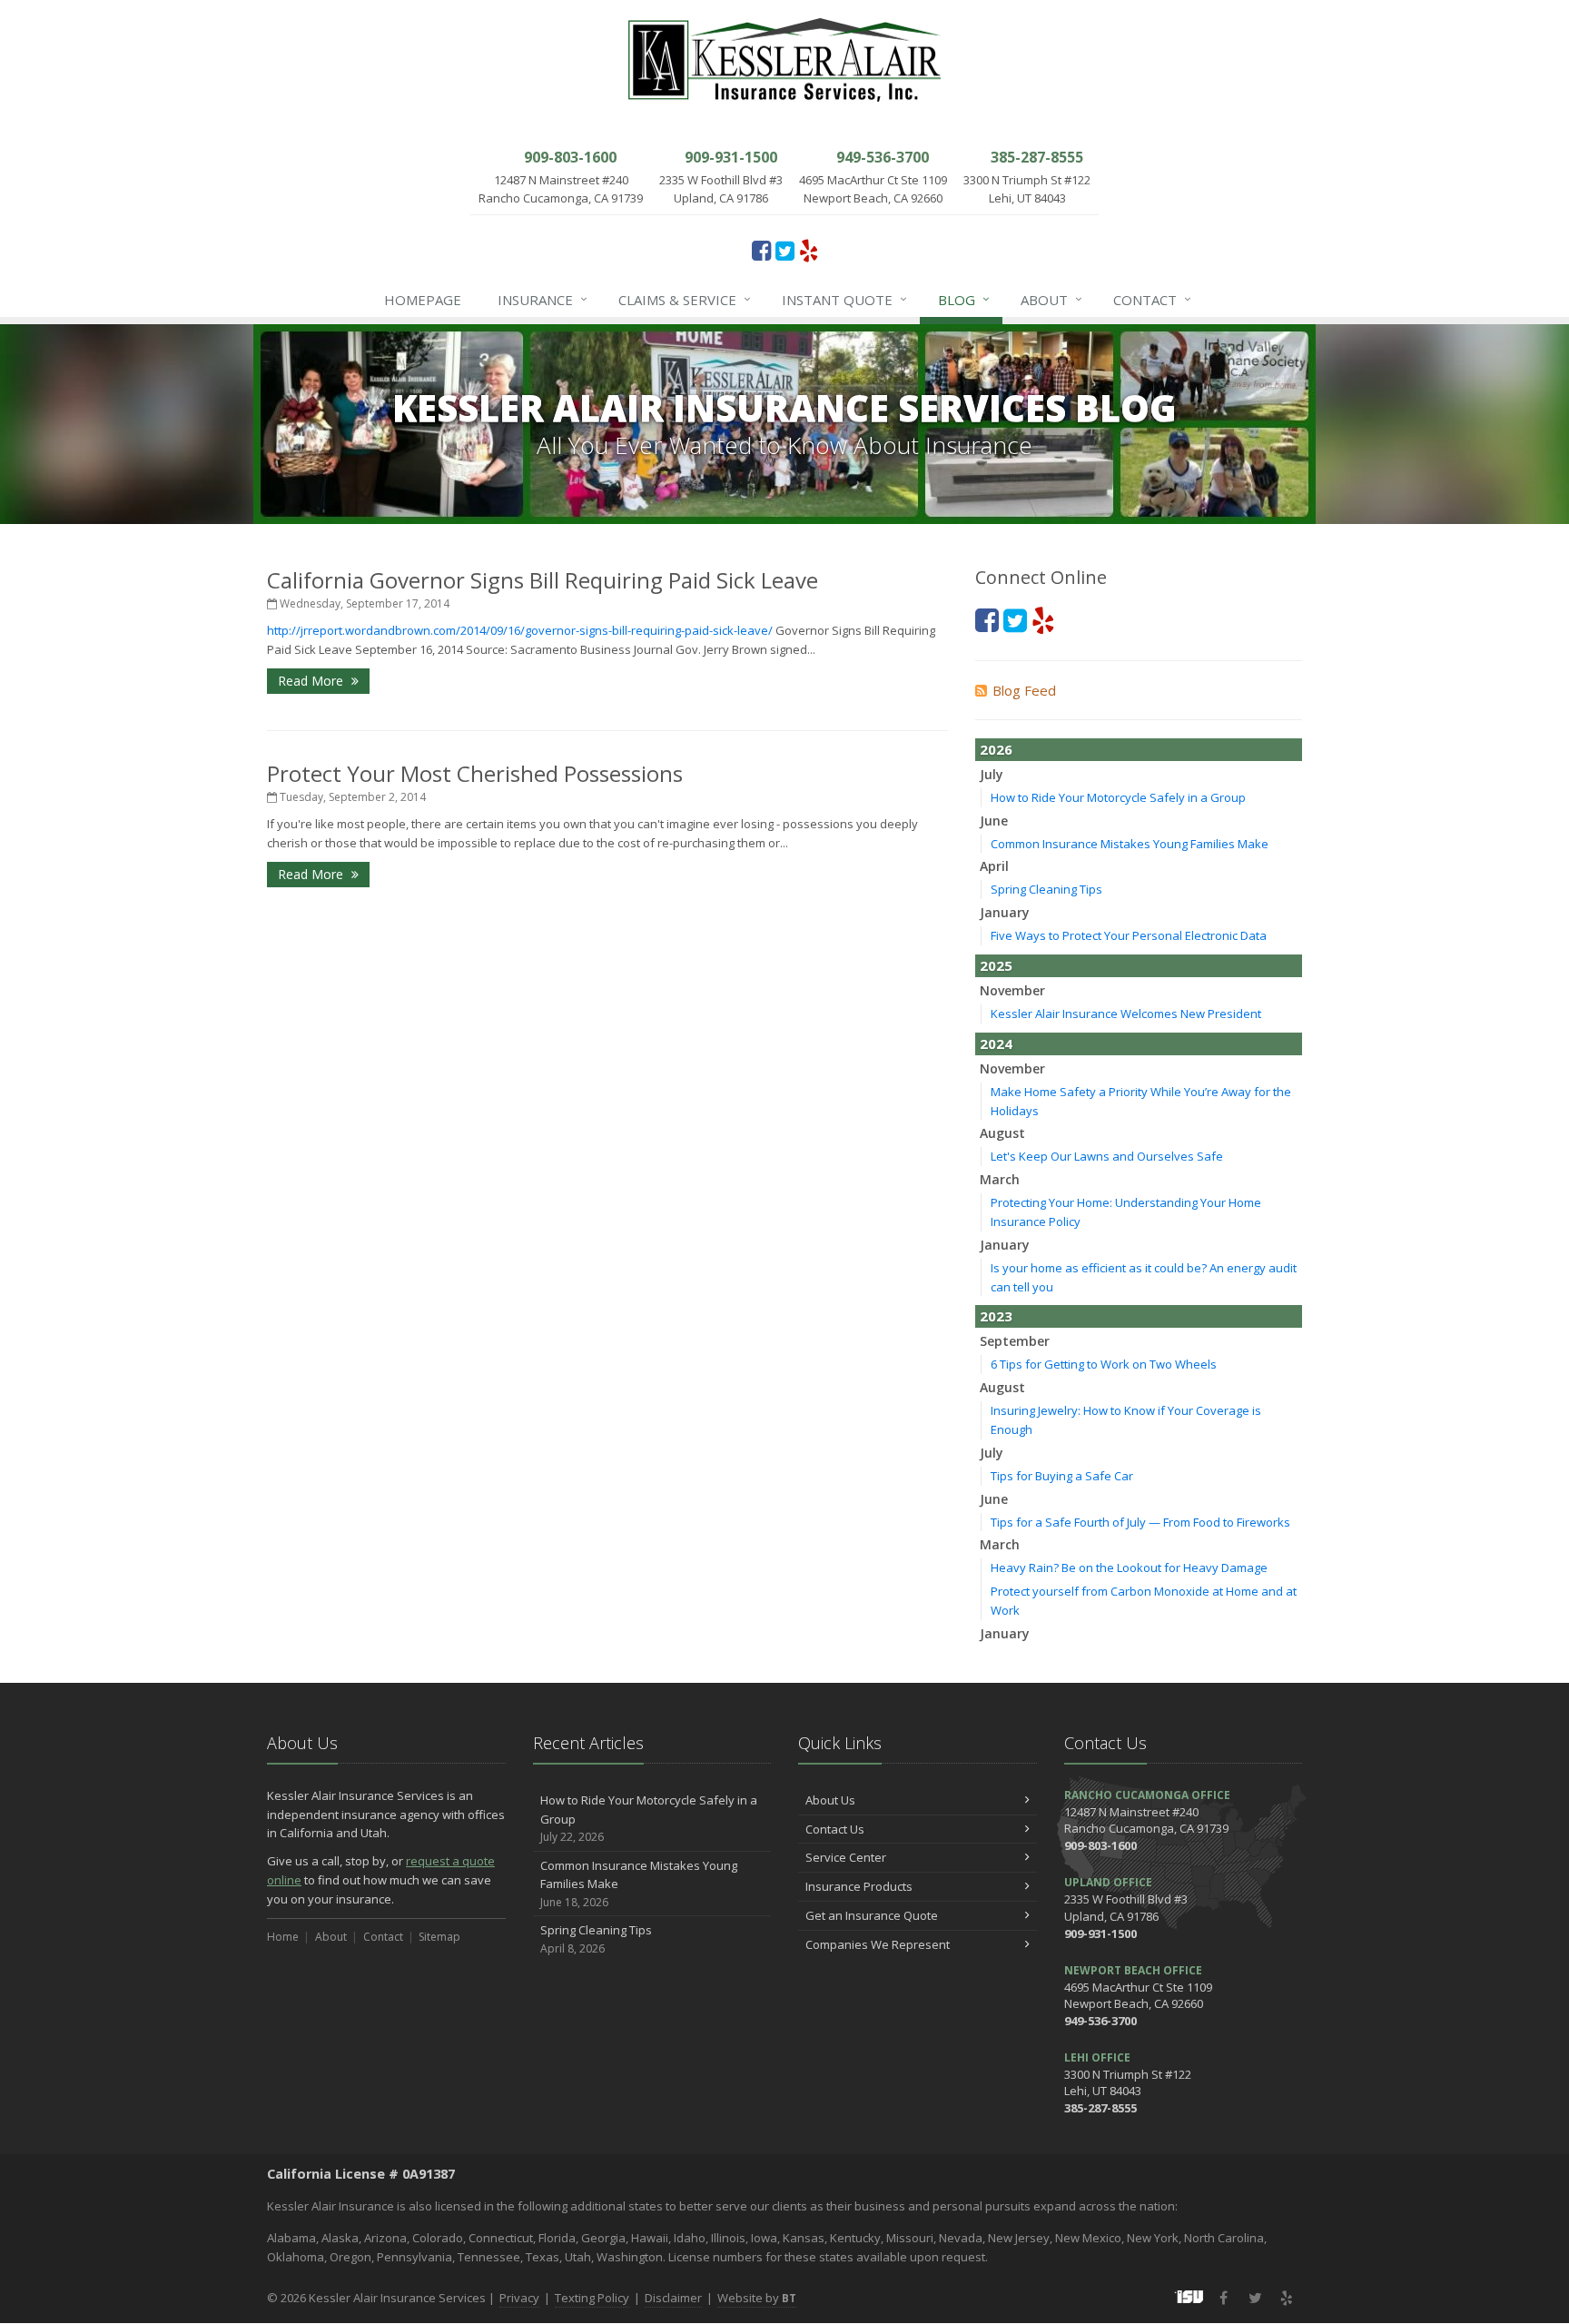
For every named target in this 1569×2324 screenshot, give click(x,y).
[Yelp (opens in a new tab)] (809, 250)
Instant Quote (844, 299)
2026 (996, 749)
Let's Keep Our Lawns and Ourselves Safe (1107, 1156)
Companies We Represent (878, 1944)
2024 (996, 1043)
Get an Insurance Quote (872, 1915)
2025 (996, 965)
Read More (312, 681)
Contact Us (835, 1829)
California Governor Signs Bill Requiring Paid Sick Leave (543, 580)
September (1015, 1341)
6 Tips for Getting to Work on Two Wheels (1104, 1364)
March (1000, 1179)
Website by (757, 2298)
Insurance (543, 299)
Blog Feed (1024, 690)
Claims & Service (685, 299)
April (994, 866)
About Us (830, 1800)
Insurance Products (859, 1886)
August (1002, 1133)
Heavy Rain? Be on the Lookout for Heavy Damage (1129, 1567)
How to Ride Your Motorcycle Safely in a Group (1118, 797)
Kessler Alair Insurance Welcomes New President (1126, 1014)
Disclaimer (673, 2298)
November (1012, 990)
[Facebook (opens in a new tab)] (761, 250)
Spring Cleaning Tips (1046, 889)
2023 (996, 1316)
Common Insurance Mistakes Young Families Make (1130, 844)
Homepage (423, 300)
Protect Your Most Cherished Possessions (475, 773)
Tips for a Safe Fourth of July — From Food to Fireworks (1140, 1522)
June (994, 821)
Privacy (519, 2298)
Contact (1152, 299)
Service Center (846, 1857)
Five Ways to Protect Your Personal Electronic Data (1129, 935)
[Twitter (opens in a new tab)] (785, 250)
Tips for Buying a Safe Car (1062, 1476)
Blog (964, 299)
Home (283, 1937)
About (1051, 299)
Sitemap (439, 1937)
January (1005, 912)
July (992, 774)
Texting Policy (592, 2298)
